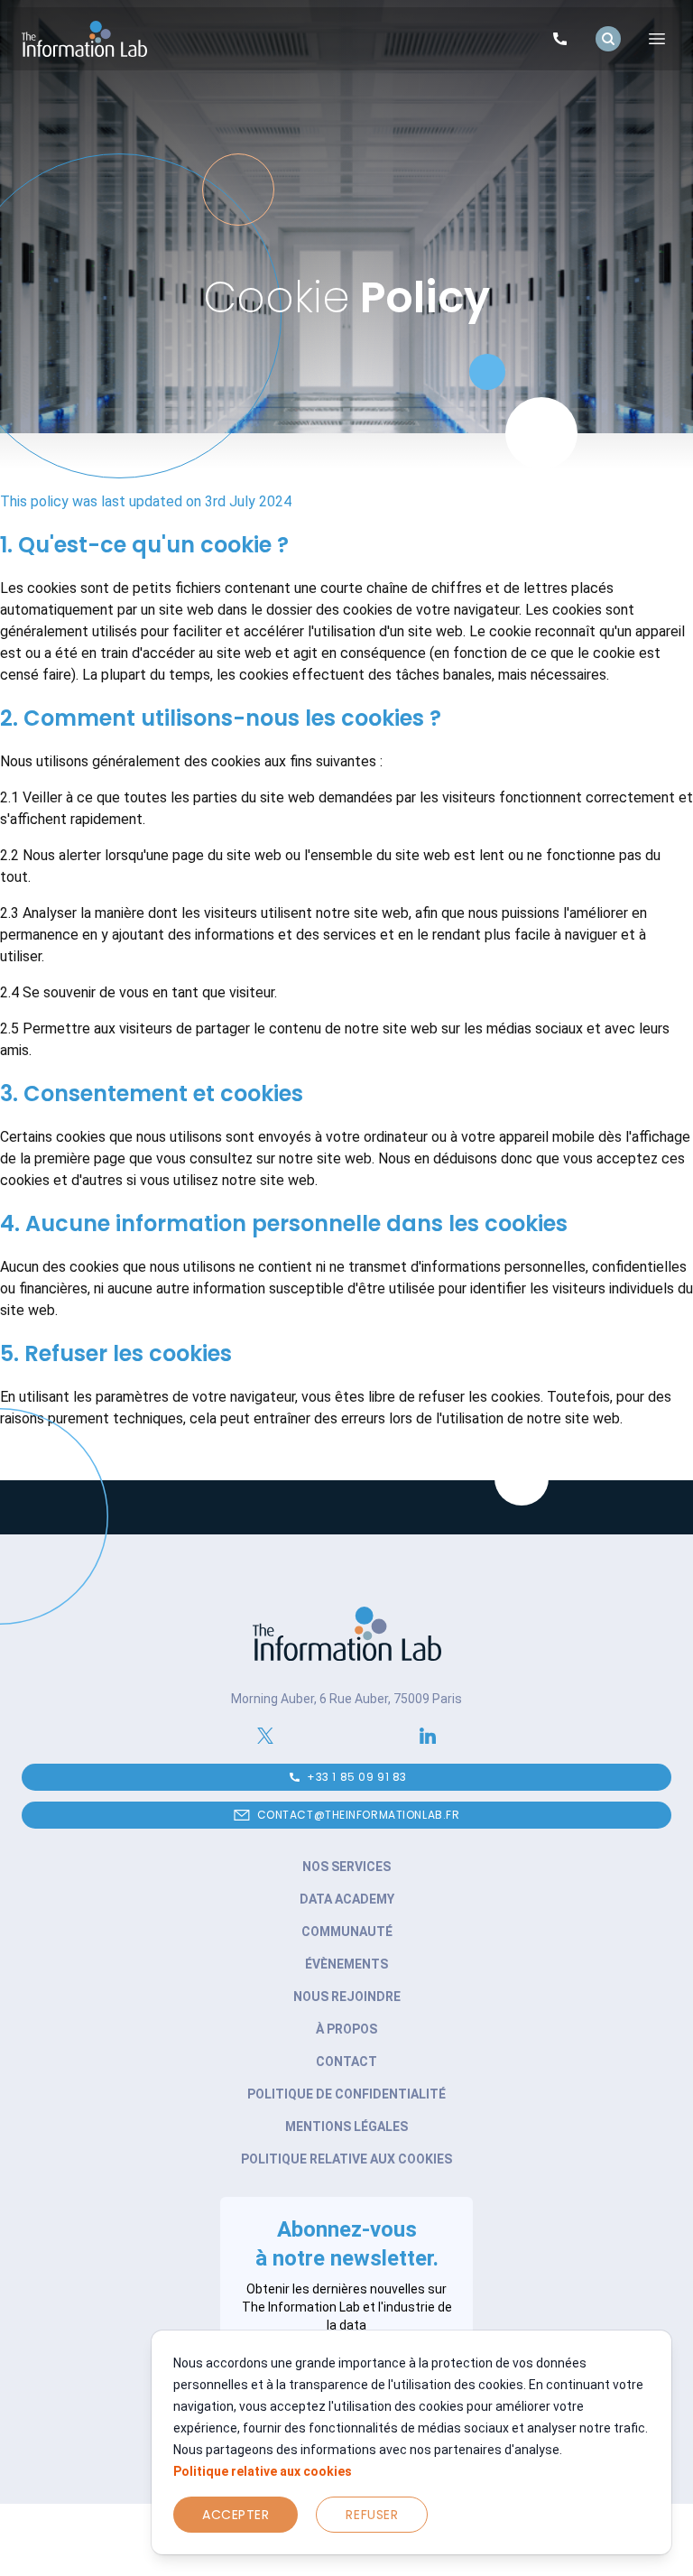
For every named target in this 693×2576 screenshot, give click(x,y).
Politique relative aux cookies (263, 2471)
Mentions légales (346, 2127)
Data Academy (347, 1899)
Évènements (346, 1964)
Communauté (347, 1932)
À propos (346, 2029)
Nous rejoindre (347, 1997)
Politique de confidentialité (346, 2094)
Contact (346, 2062)
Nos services (346, 1867)
